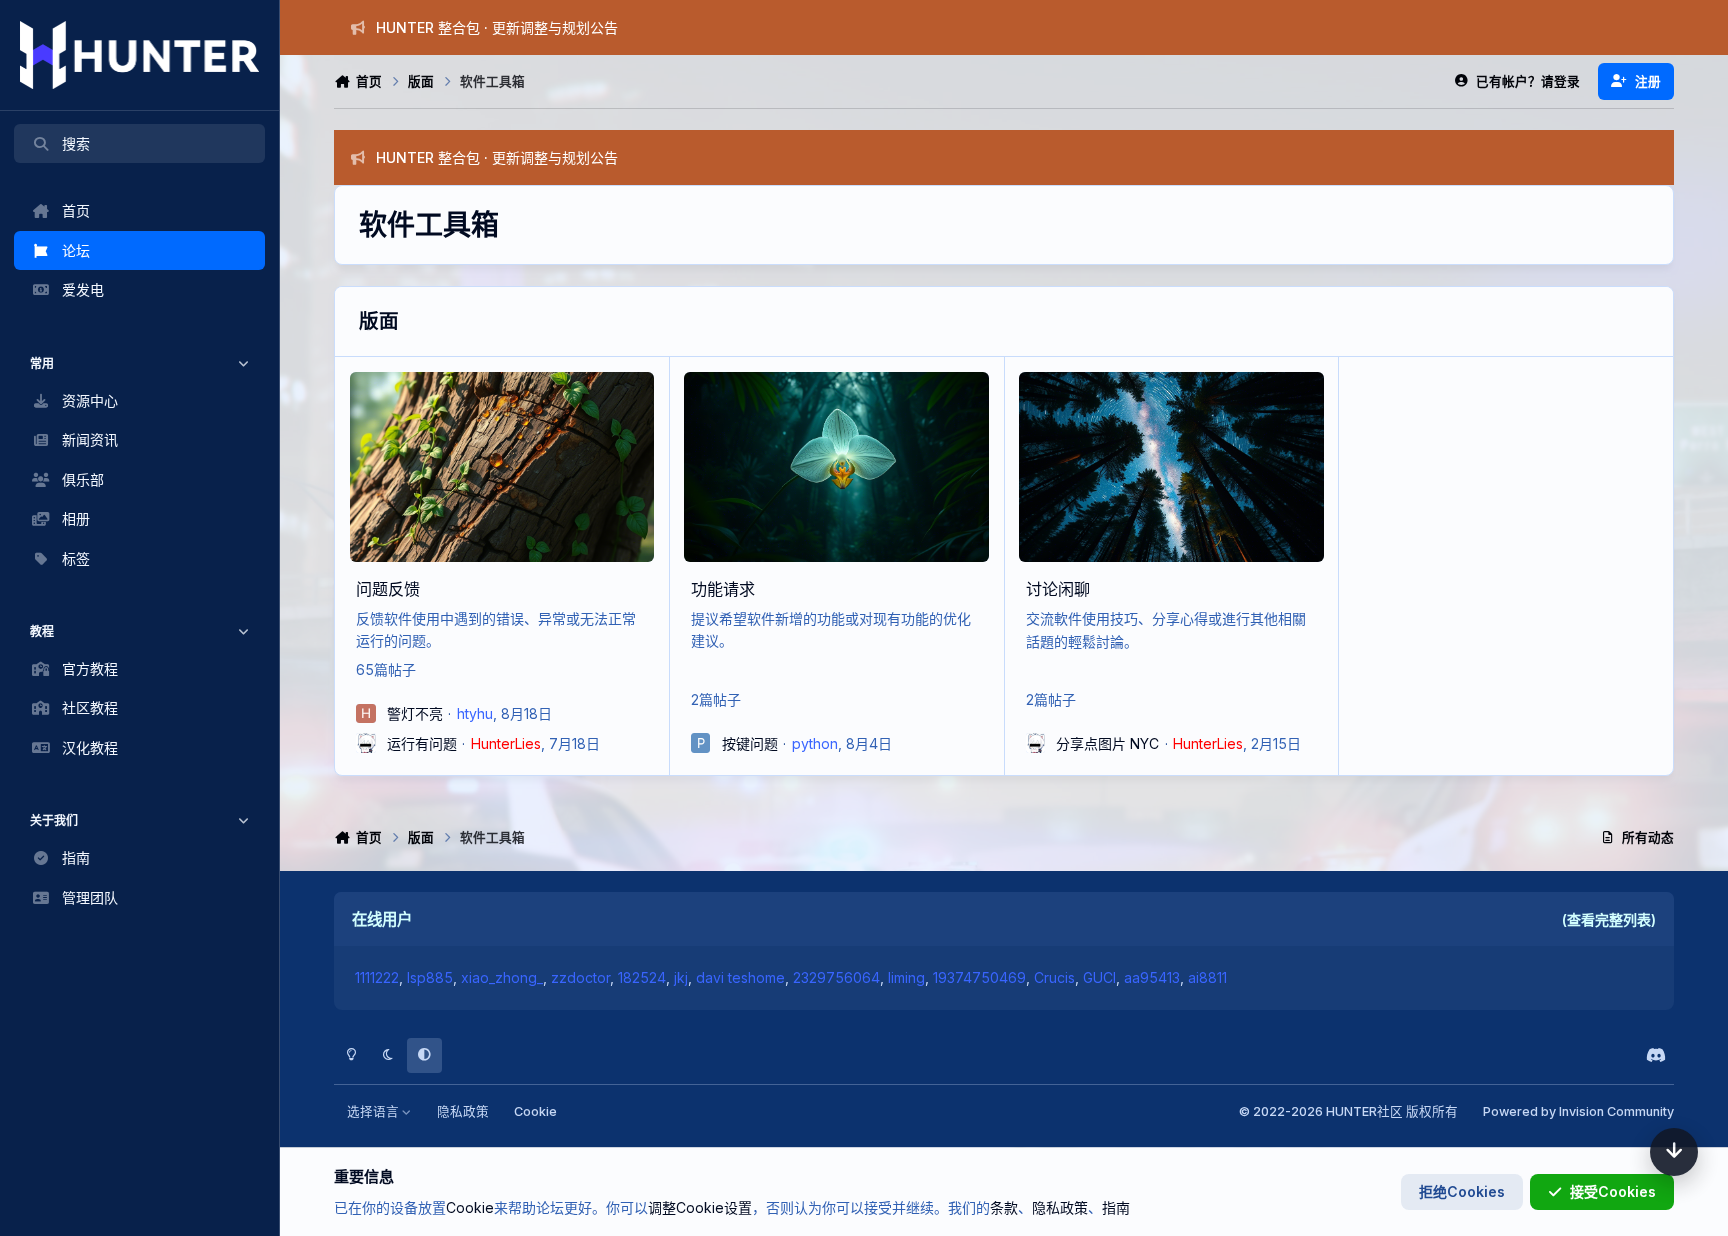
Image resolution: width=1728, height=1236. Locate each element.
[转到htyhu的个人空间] (366, 714)
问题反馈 (388, 589)
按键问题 (750, 743)
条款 (1004, 1207)
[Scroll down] (1674, 1152)
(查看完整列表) (1609, 919)
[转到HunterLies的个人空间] (366, 743)
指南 (1116, 1207)
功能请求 (723, 589)
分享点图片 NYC (1107, 743)
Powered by (1578, 1111)
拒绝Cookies (1462, 1191)
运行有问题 (422, 743)
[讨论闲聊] (1171, 467)
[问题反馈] (502, 467)
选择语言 (374, 1111)
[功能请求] (836, 467)
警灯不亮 (415, 713)
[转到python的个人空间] (701, 743)
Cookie (535, 1111)
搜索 (76, 143)
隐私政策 (463, 1111)
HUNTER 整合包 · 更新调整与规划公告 (497, 27)
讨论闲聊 (1058, 589)
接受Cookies (1613, 1191)
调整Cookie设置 (700, 1207)
